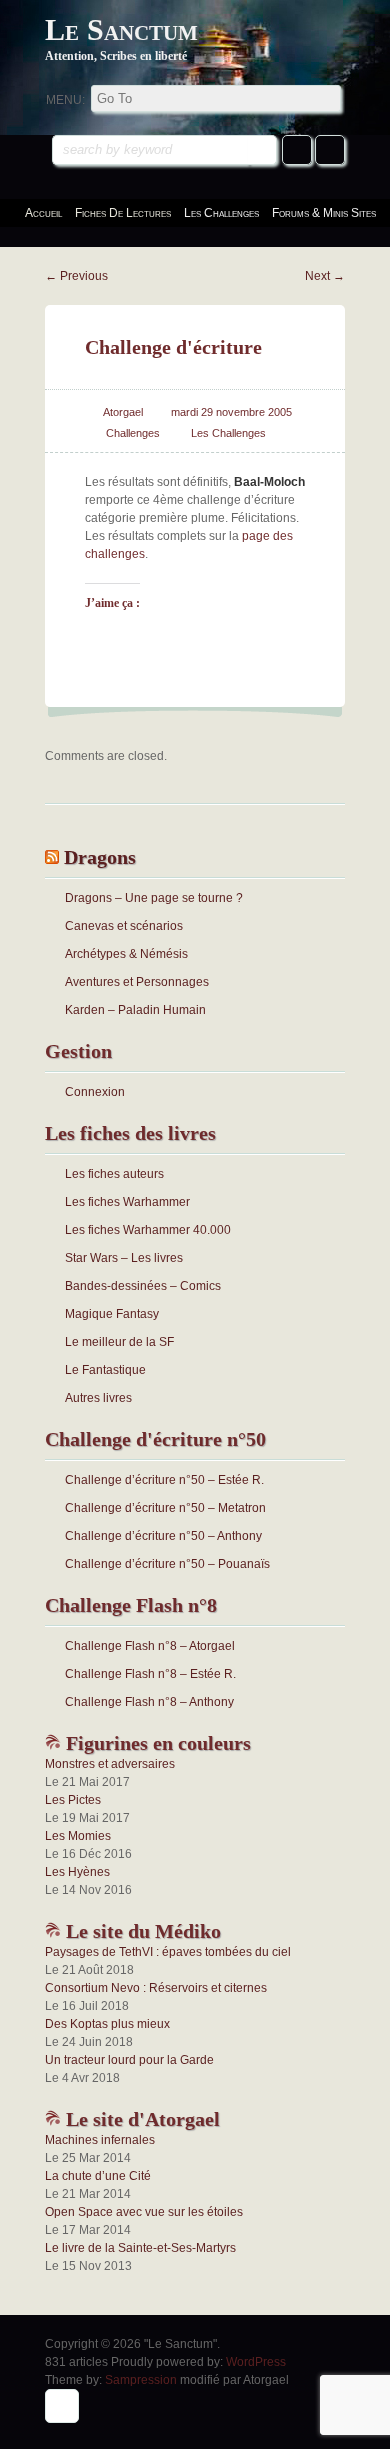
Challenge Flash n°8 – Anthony (149, 1702)
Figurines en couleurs (156, 1743)
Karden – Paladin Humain (135, 1010)
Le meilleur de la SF (119, 1342)
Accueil (43, 213)
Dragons (100, 857)
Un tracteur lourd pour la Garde (129, 2060)
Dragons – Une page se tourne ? (154, 898)
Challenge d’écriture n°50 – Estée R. (164, 1480)
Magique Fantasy (112, 1314)
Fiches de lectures (123, 213)
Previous (76, 276)
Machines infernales (100, 2140)
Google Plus (330, 150)
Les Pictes (73, 1800)
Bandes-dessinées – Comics (143, 1286)
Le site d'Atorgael (140, 2119)
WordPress (256, 2362)
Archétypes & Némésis (126, 954)
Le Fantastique (105, 1370)
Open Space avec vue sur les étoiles (144, 2212)
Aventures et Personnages (137, 982)
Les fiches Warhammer (127, 1202)
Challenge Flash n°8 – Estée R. (150, 1674)
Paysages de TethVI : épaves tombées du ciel (168, 1952)
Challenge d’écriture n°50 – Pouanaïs (167, 1564)
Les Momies (78, 1836)
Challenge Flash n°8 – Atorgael (150, 1646)
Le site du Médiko (141, 1931)
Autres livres (98, 1398)
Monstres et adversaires (110, 1764)
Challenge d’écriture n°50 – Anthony (163, 1536)
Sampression (141, 2380)
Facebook (297, 150)
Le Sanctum (121, 29)
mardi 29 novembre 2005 (231, 412)
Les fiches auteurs (114, 1174)
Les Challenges (228, 433)
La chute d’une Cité (98, 2176)
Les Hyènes (77, 1872)
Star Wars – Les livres (124, 1258)
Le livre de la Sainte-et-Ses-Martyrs (140, 2248)
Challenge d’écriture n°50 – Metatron (165, 1508)
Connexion (95, 1092)
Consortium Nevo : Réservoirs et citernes (156, 1988)
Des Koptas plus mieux (107, 2024)
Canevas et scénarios (124, 926)
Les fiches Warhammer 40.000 (148, 1230)
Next (325, 276)
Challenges (133, 433)
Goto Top (62, 2406)
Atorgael (123, 412)
